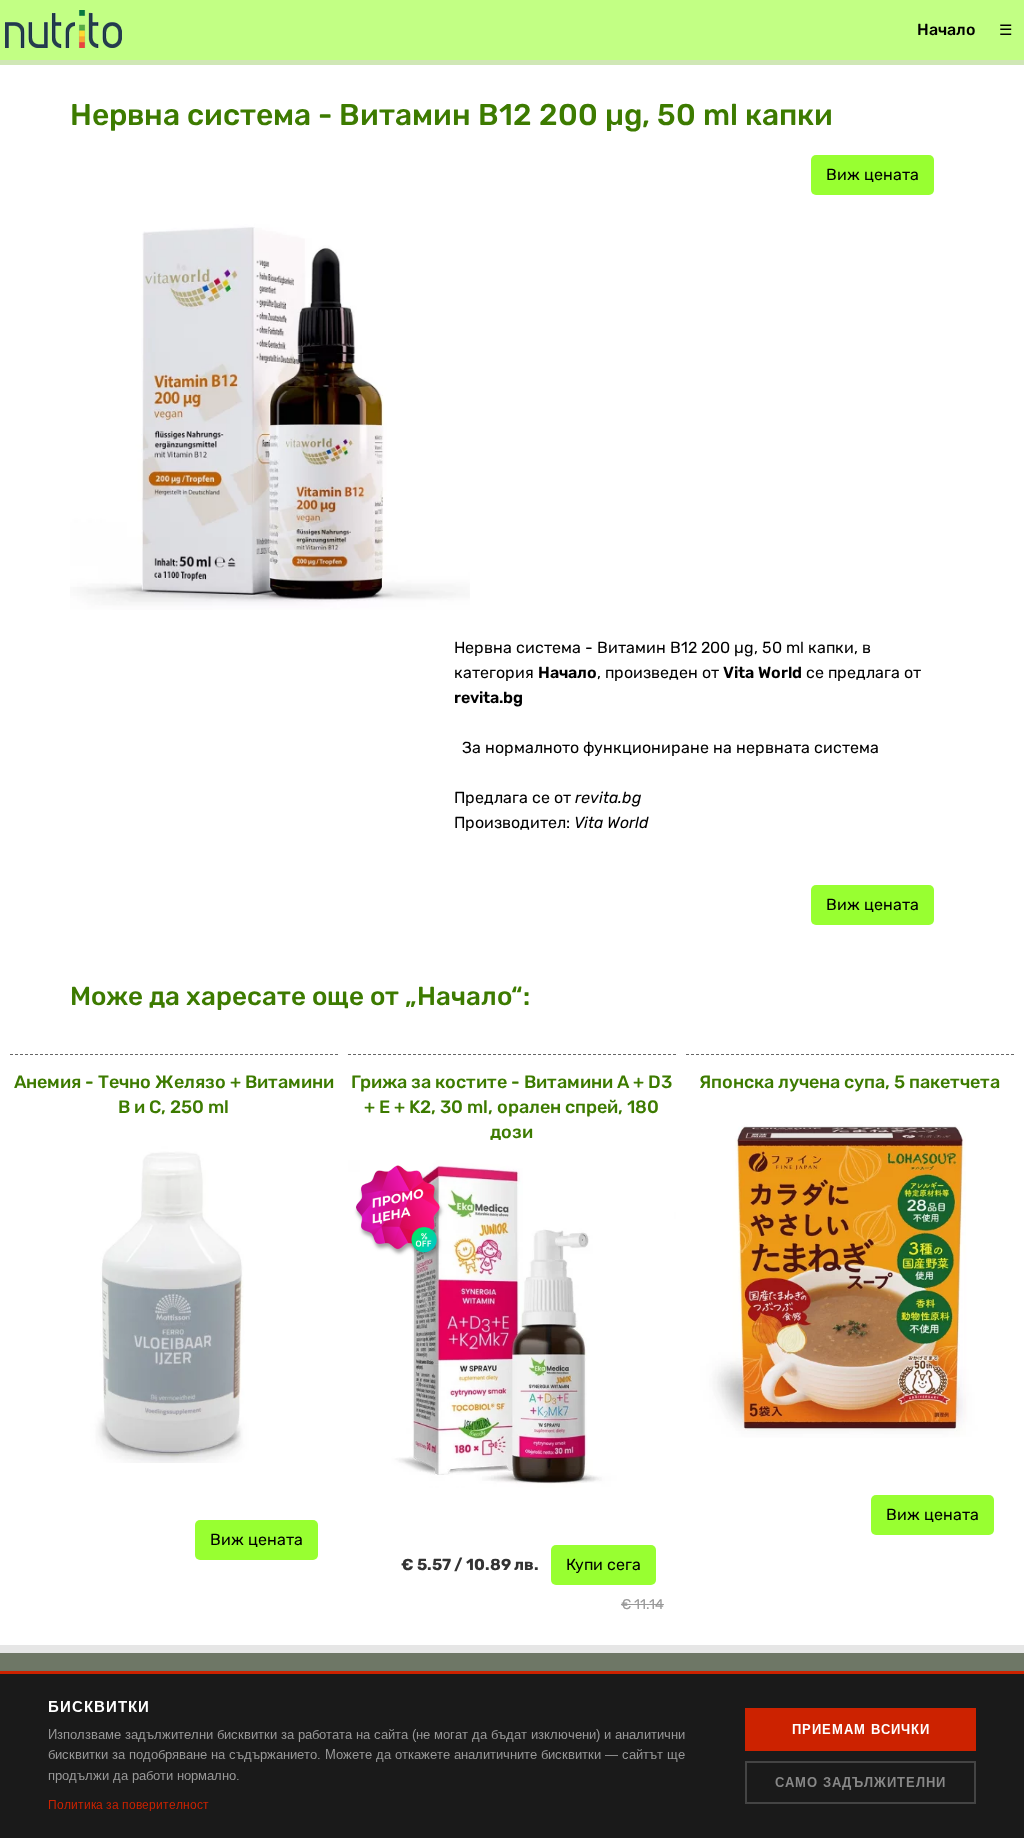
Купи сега (603, 1564)
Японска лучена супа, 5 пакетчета (849, 1082)
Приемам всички (861, 1729)
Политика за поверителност (128, 1805)
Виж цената (872, 174)
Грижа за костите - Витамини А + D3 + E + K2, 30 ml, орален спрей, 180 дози (511, 1107)
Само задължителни (860, 1782)
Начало (946, 29)
